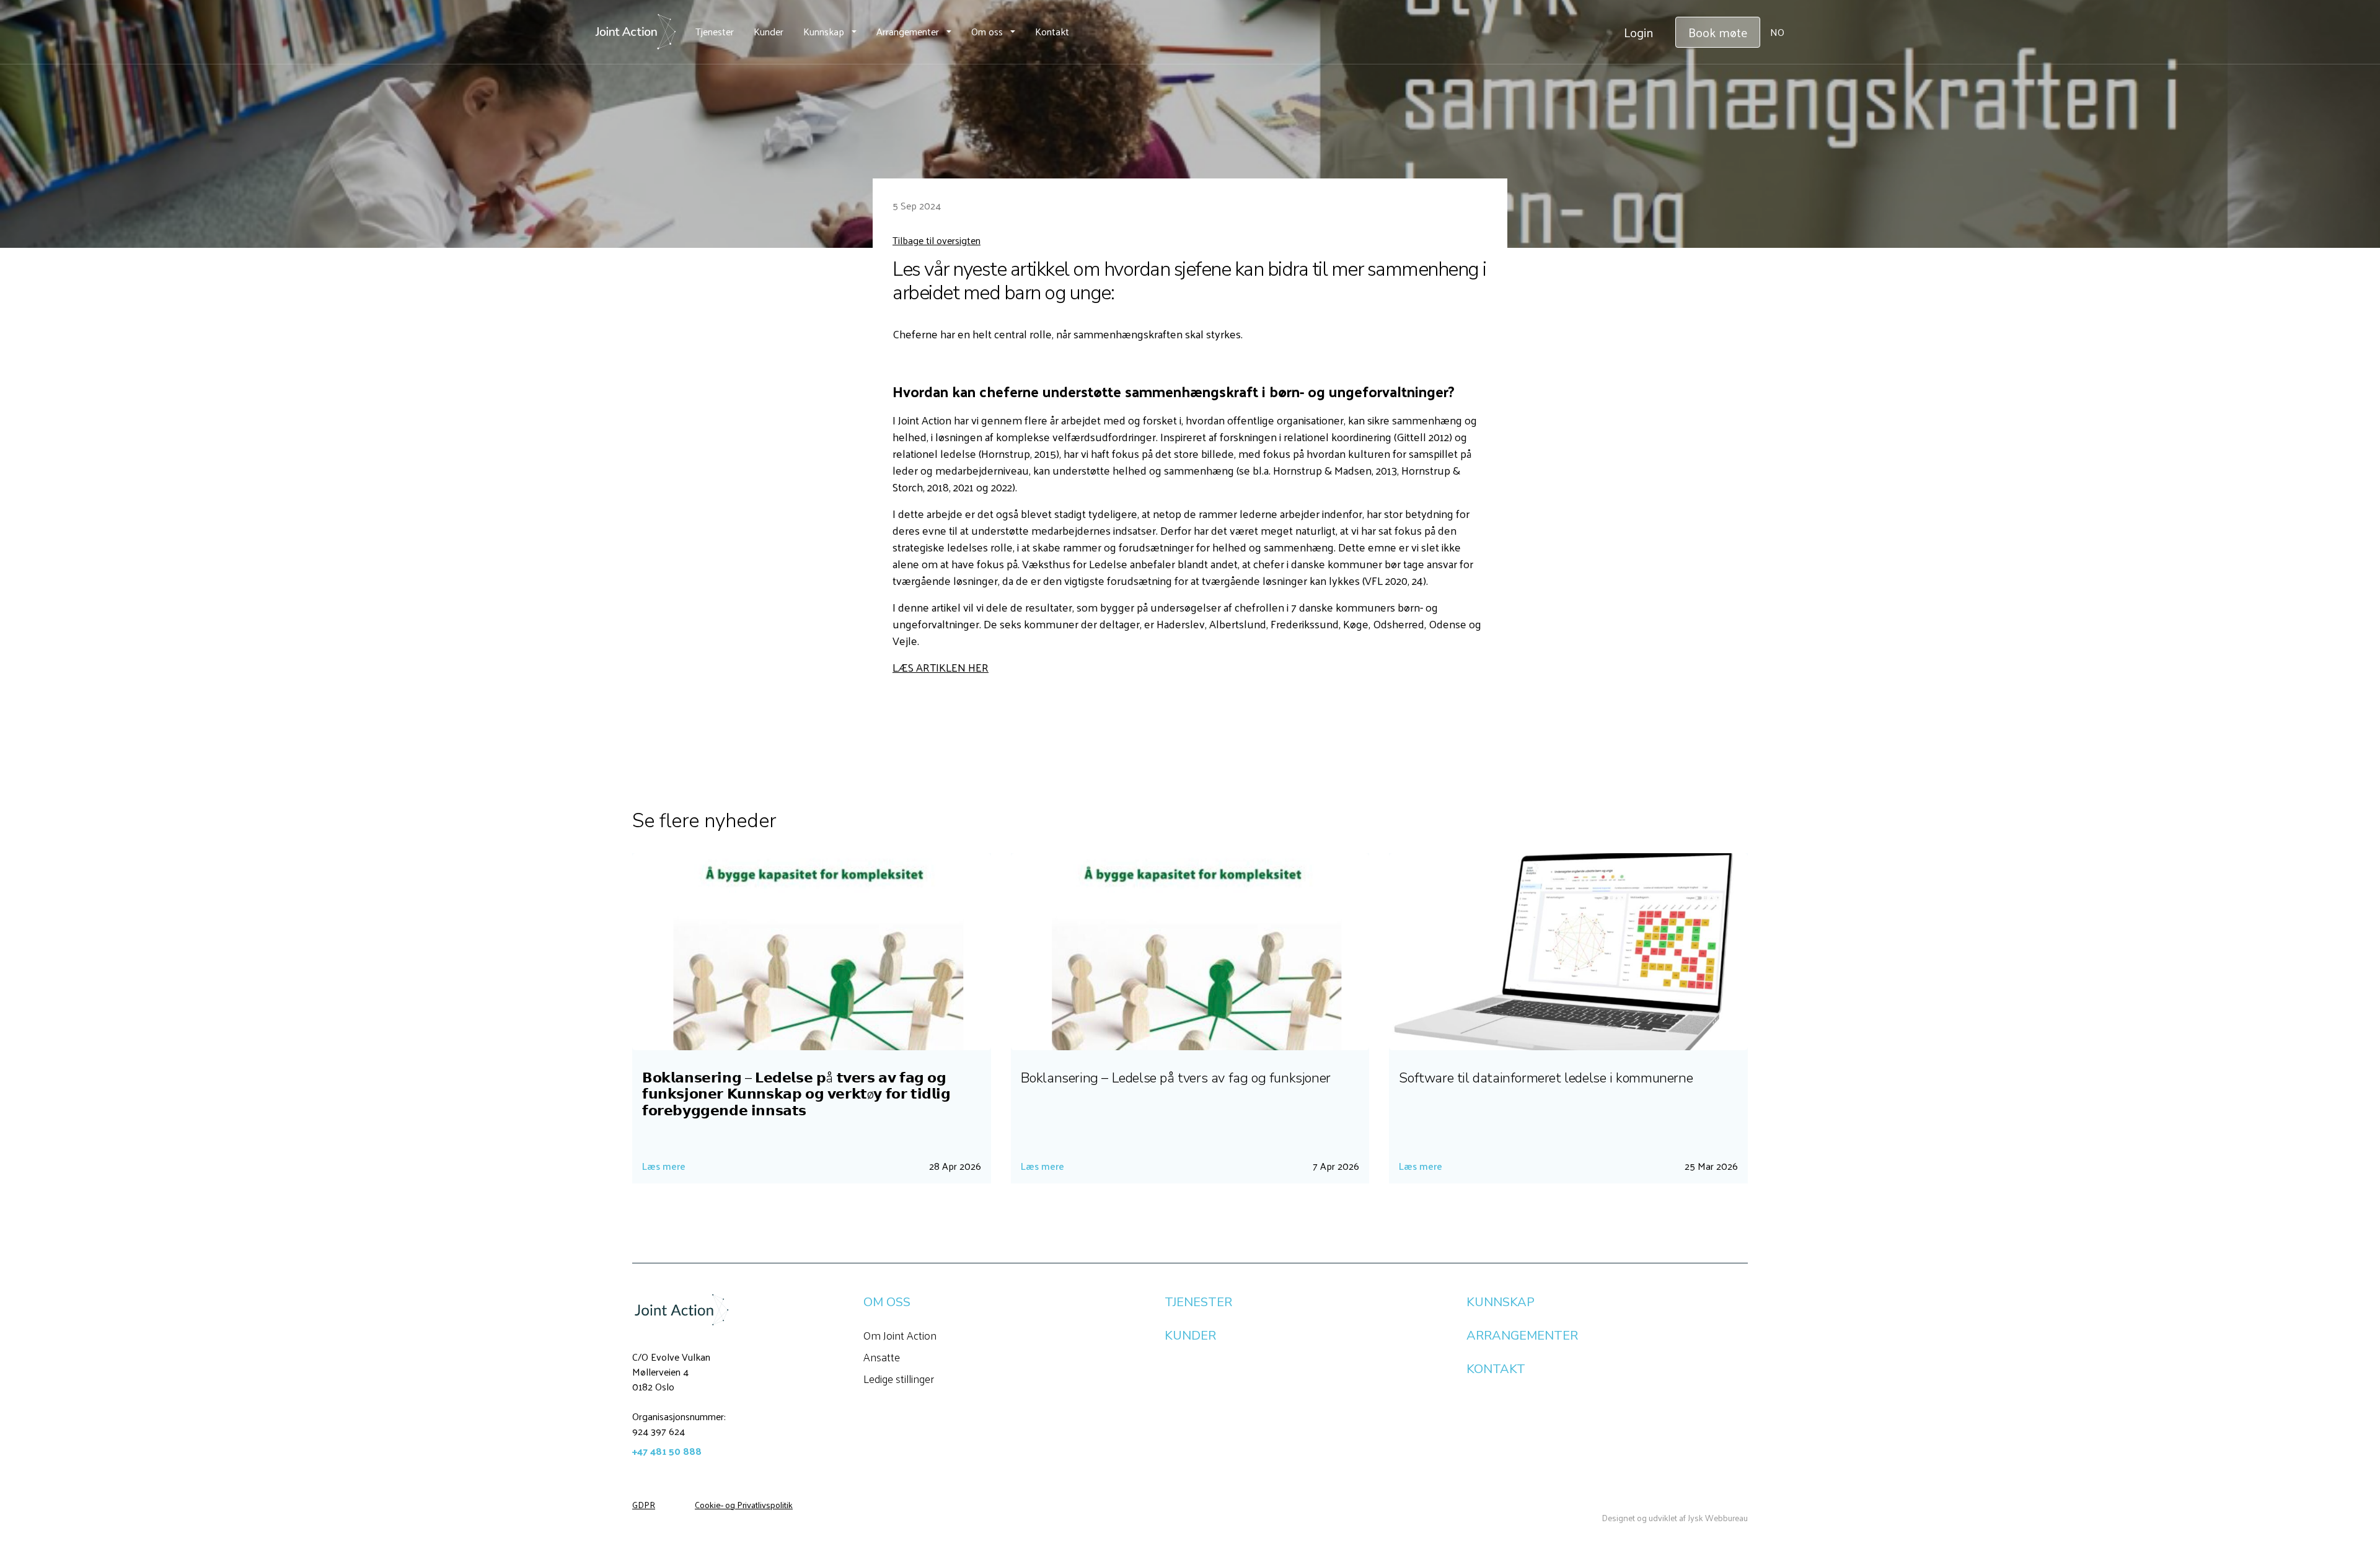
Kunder (769, 31)
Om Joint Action (900, 1335)
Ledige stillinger (899, 1378)
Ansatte (882, 1357)
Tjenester (715, 31)
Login (1638, 32)
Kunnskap (824, 31)
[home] (635, 32)
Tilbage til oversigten (937, 240)
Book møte (1718, 32)
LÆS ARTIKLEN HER (941, 667)
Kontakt (1052, 31)
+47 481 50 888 (667, 1451)
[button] (830, 32)
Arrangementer (908, 31)
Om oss (987, 31)
